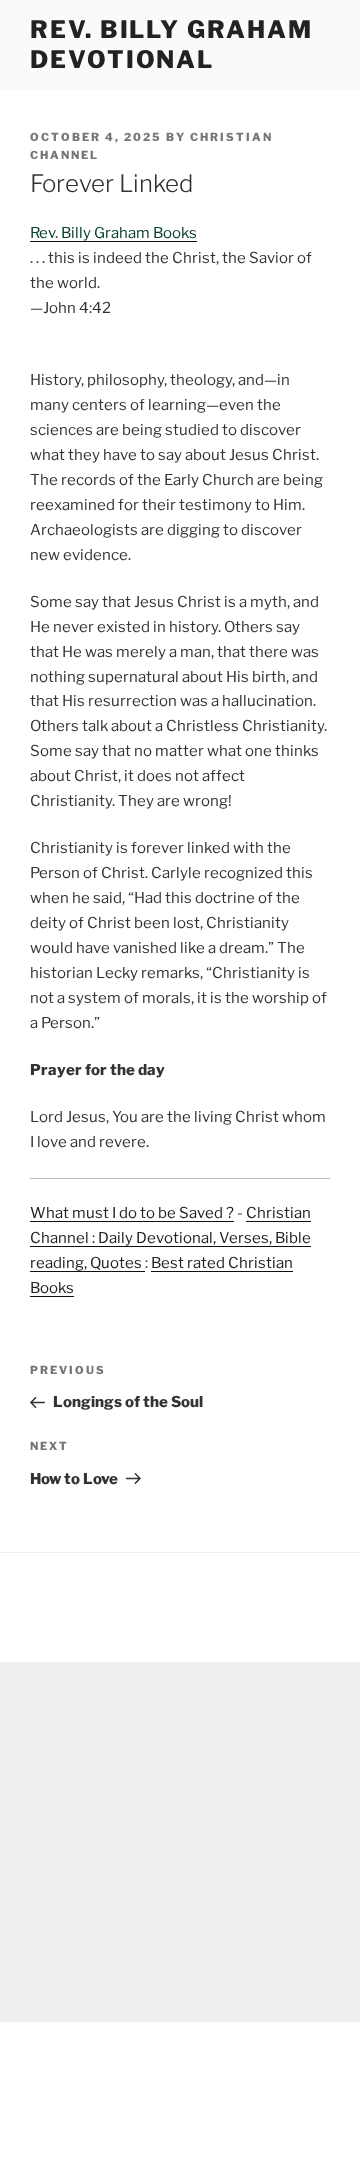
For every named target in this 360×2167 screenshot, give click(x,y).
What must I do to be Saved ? (132, 1213)
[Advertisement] (180, 1842)
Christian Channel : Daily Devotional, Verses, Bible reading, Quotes (170, 1238)
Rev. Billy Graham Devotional (171, 44)
